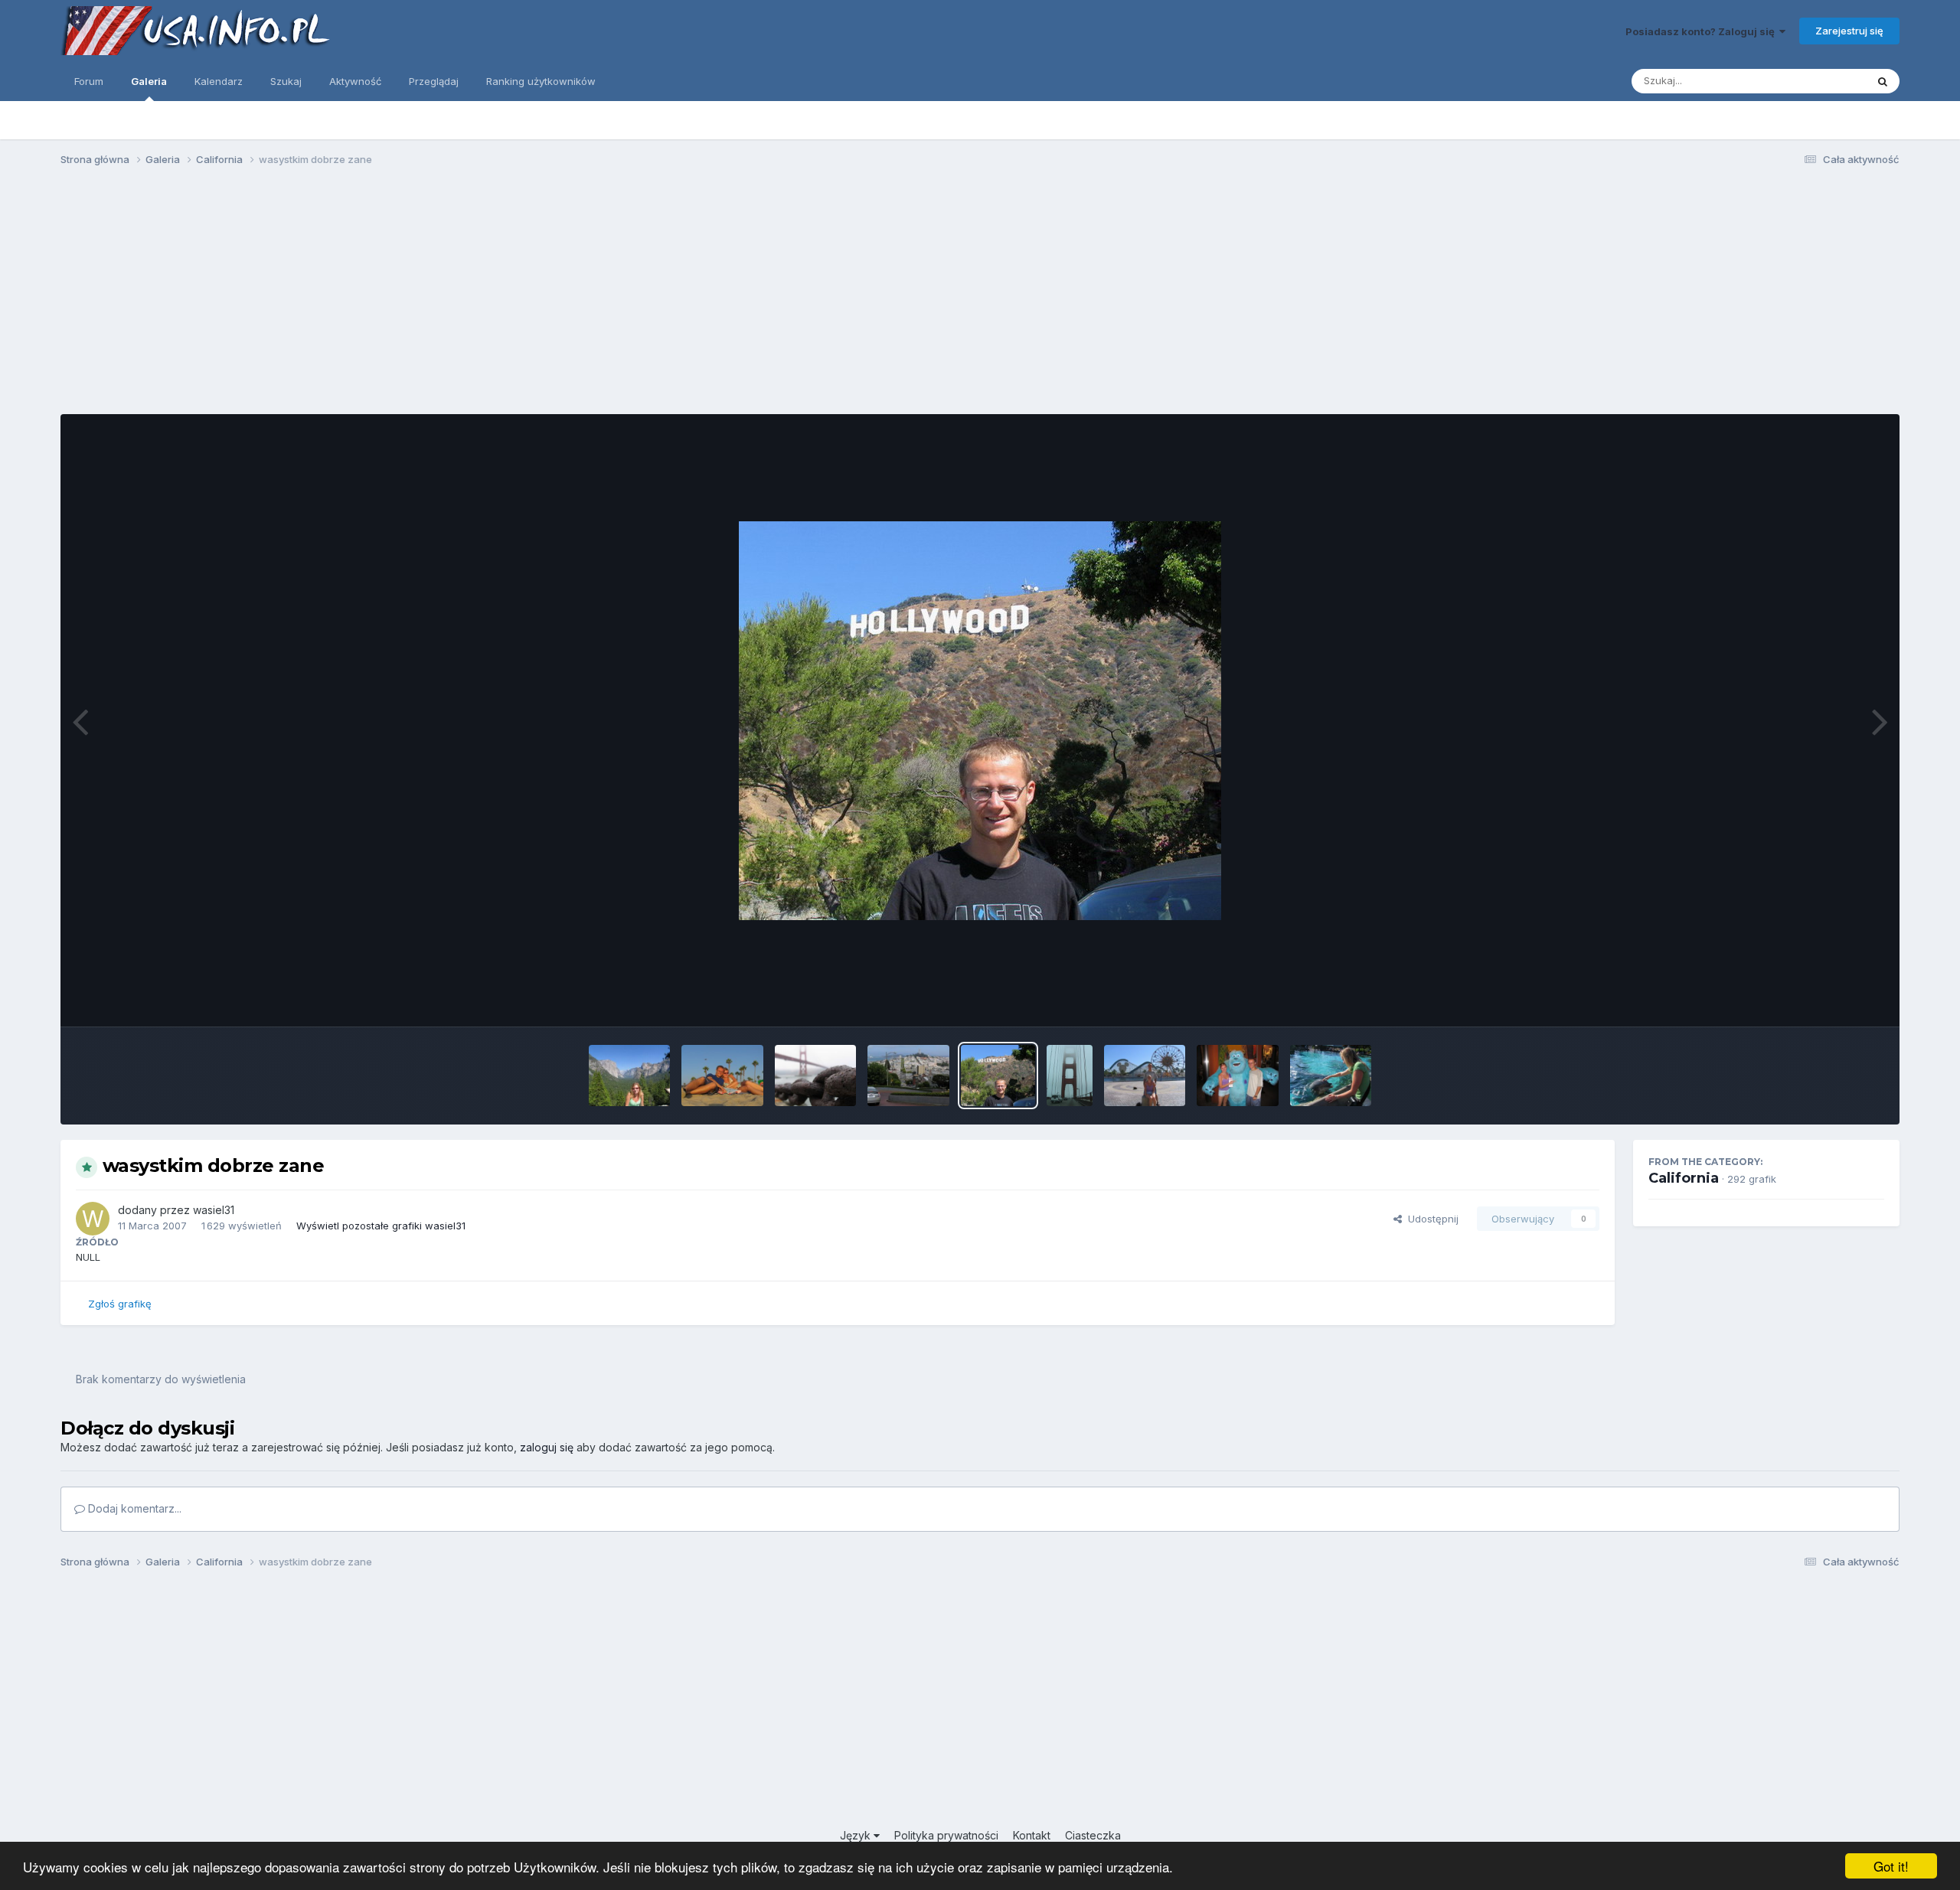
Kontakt (1032, 1835)
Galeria (149, 81)
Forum (89, 81)
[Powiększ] (980, 721)
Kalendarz (219, 81)
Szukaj (286, 81)
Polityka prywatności (946, 1835)
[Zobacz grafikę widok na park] (1145, 1076)
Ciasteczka (1093, 1835)
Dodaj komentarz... (133, 1508)
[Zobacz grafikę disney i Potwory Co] (1238, 1076)
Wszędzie (1823, 81)
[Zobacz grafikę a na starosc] (816, 1076)
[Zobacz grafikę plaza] (722, 1076)
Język (857, 1835)
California (1684, 1178)
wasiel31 (214, 1210)
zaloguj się (547, 1447)
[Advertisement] (980, 297)
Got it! (1891, 1866)
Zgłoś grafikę (120, 1304)
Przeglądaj (434, 81)
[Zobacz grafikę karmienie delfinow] (1331, 1076)
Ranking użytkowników (541, 81)
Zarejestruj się (1849, 31)
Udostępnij (1430, 1219)
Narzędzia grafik (1826, 999)
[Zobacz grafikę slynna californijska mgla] (1070, 1076)
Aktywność (355, 81)
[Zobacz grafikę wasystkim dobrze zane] (998, 1076)
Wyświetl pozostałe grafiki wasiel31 (381, 1226)
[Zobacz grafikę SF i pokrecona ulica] (908, 1076)
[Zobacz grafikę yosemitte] (629, 1076)
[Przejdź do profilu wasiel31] (93, 1219)
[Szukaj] (1883, 81)
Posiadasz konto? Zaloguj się (1702, 31)
